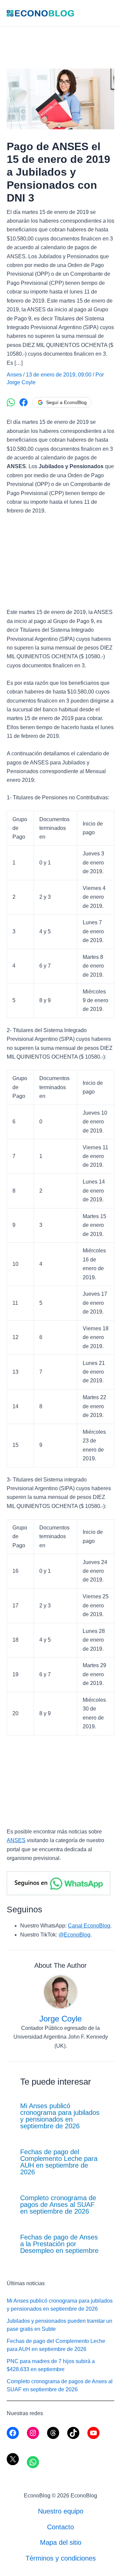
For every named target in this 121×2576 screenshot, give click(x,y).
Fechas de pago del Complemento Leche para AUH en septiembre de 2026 (59, 2162)
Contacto (61, 2527)
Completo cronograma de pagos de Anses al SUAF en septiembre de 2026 (58, 2205)
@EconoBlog (74, 1935)
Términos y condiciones (61, 2558)
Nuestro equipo (61, 2511)
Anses (14, 375)
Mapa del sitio (61, 2542)
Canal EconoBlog (89, 1926)
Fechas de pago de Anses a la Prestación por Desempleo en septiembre (59, 2244)
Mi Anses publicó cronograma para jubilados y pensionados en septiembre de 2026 (60, 2116)
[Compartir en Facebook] (24, 402)
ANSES (16, 1840)
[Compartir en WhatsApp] (11, 402)
